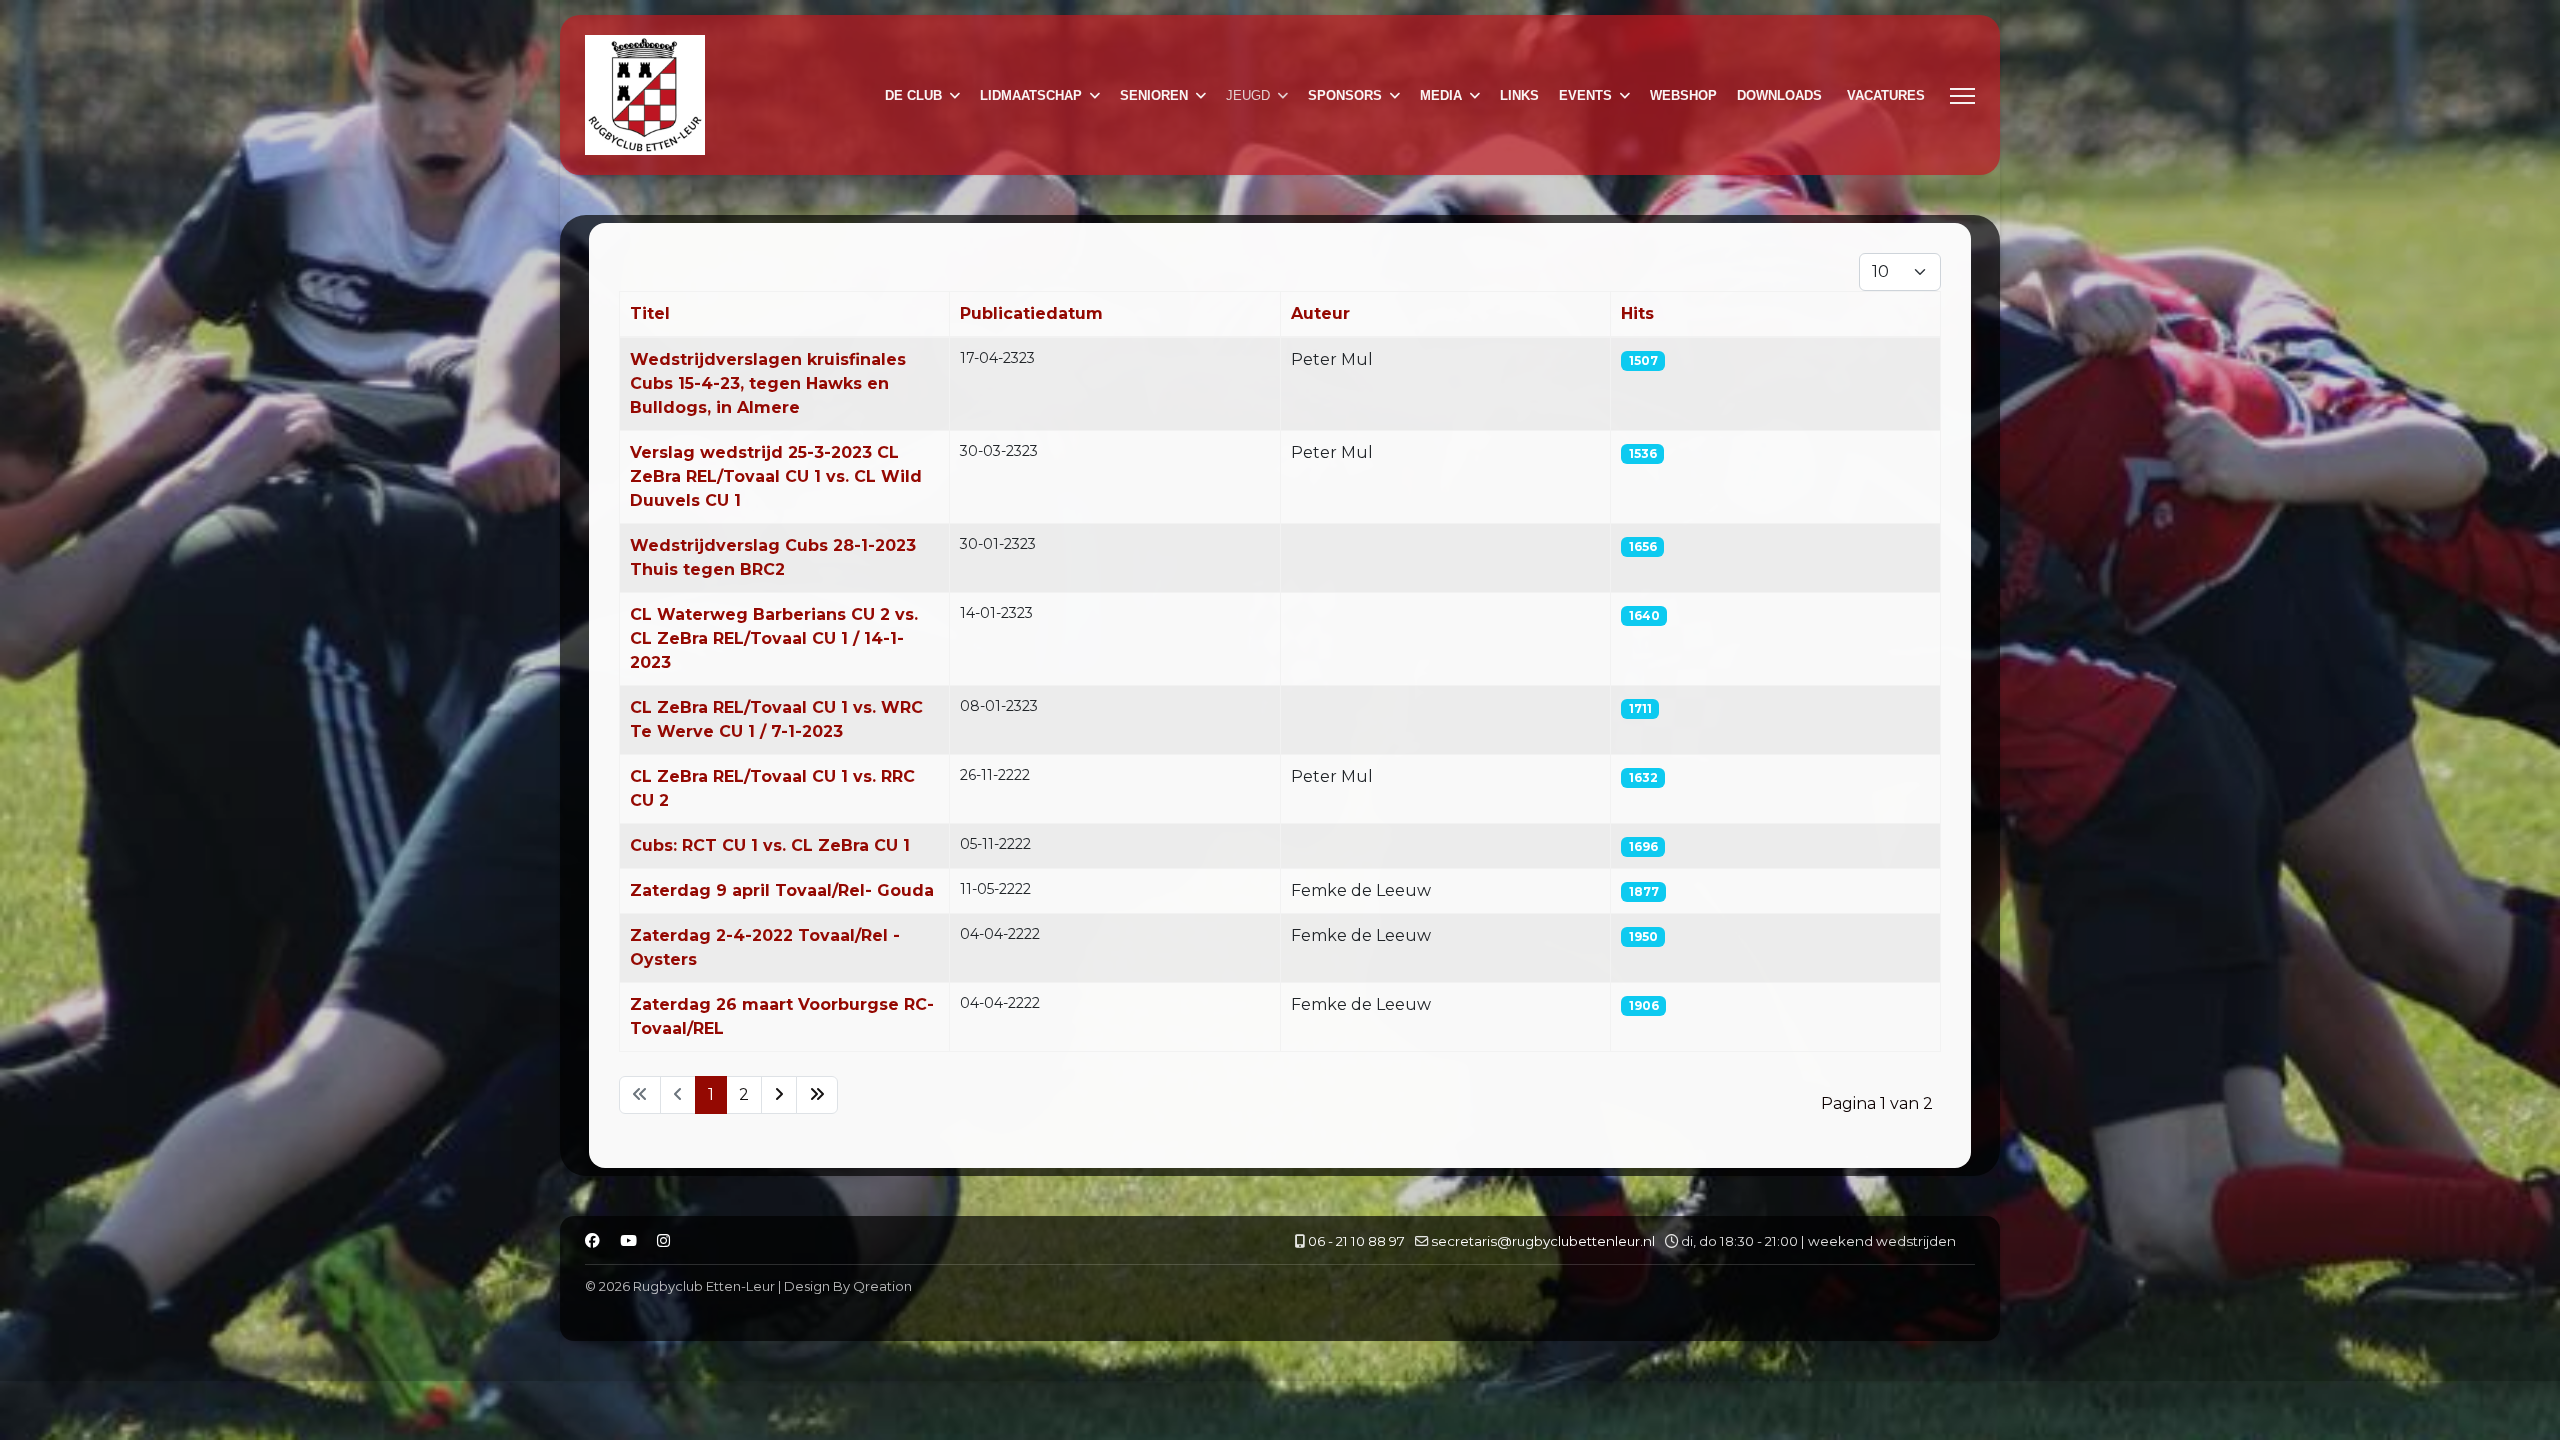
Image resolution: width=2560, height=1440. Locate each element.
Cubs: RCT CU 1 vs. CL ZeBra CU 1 (770, 845)
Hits (1637, 313)
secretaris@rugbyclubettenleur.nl (1543, 1241)
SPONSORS (1345, 95)
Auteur (1320, 313)
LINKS (1519, 95)
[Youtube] (628, 1241)
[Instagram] (663, 1241)
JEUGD (1248, 95)
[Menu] (1962, 96)
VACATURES (1886, 95)
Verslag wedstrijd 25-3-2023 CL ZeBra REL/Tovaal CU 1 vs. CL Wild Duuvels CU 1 (776, 476)
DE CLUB (913, 95)
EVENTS (1585, 95)
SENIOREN (1154, 95)
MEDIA (1441, 95)
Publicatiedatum (1031, 313)
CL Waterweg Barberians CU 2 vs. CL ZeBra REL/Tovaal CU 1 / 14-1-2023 (774, 638)
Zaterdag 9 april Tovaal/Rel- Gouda (782, 890)
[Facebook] (592, 1241)
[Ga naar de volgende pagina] (779, 1095)
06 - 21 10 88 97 (1356, 1241)
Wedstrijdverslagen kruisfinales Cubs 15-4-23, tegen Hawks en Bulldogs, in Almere (768, 383)
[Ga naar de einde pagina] (817, 1095)
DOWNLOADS (1779, 95)
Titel (650, 313)
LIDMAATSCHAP (1031, 95)
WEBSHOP (1683, 95)
